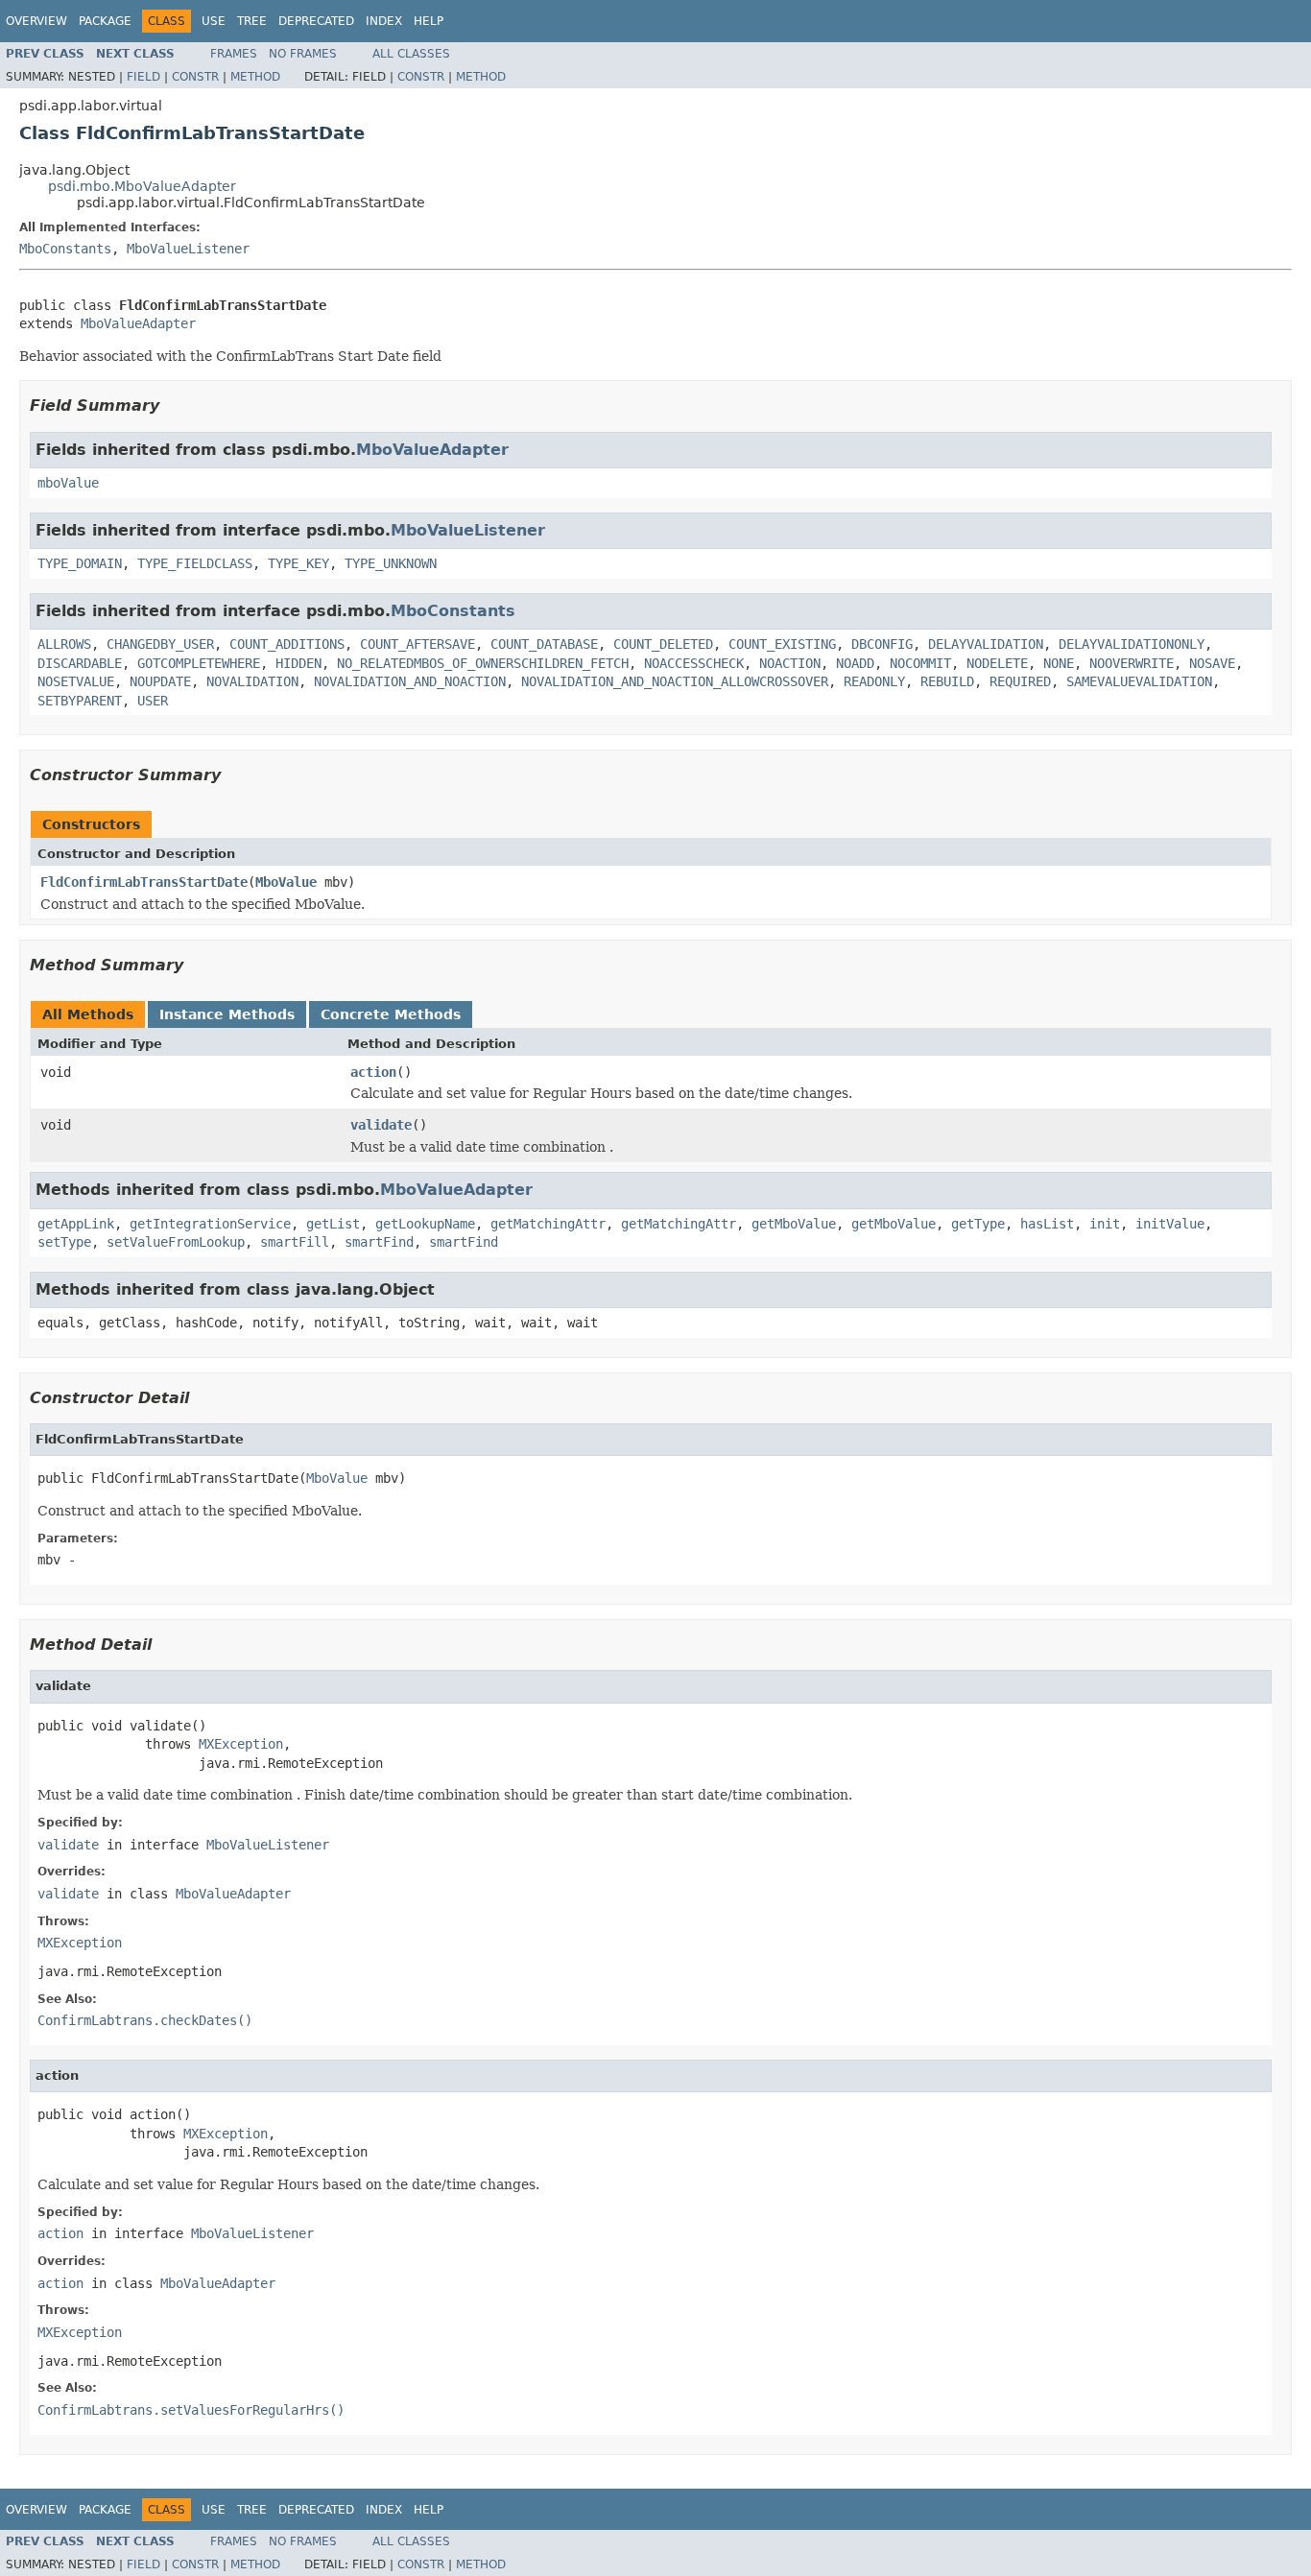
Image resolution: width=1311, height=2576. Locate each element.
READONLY (874, 681)
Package (105, 21)
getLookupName (425, 1224)
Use (214, 21)
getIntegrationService (210, 1224)
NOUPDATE (160, 681)
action (373, 1072)
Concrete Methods (391, 1014)
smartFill (295, 1242)
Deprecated (316, 21)
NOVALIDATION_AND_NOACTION (410, 681)
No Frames (303, 54)
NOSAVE (1212, 663)
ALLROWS (64, 644)
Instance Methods (227, 1014)
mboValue (68, 483)
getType (978, 1224)
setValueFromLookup (176, 1242)
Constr (195, 77)
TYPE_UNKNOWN (391, 563)
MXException (241, 1744)
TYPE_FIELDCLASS (195, 563)
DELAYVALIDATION (986, 644)
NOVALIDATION (252, 681)
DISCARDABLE (80, 663)
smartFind (379, 1242)
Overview (36, 21)
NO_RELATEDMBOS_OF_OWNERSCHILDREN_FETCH (483, 663)
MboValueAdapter (138, 323)
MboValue (286, 882)
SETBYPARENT (80, 701)
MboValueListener (188, 249)
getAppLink (76, 1224)
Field (143, 77)
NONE (1059, 663)
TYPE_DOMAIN (80, 563)
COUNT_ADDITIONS (287, 644)
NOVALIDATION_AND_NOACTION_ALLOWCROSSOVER (675, 681)
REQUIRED (1020, 681)
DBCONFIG (882, 644)
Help (429, 21)
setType (64, 1242)
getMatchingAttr (548, 1224)
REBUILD (947, 681)
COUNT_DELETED (663, 644)
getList (333, 1224)
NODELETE (997, 663)
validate (381, 1125)
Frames (234, 54)
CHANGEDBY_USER (160, 644)
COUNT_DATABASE (544, 644)
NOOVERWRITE (1132, 663)
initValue (1170, 1224)
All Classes (411, 54)
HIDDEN (298, 663)
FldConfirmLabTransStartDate (144, 882)
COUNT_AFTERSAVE (417, 644)
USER (153, 701)
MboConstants (65, 249)
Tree (252, 21)
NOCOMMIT (920, 663)
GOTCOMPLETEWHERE (199, 663)
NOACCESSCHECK (694, 663)
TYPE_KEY (298, 563)
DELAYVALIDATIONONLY (1132, 644)
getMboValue (794, 1224)
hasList (1047, 1224)
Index (384, 21)
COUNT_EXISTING (782, 644)
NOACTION (790, 663)
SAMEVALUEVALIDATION (1139, 681)
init (1105, 1224)
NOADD (855, 663)
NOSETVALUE (76, 681)
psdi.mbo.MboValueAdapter (142, 186)
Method (255, 77)
